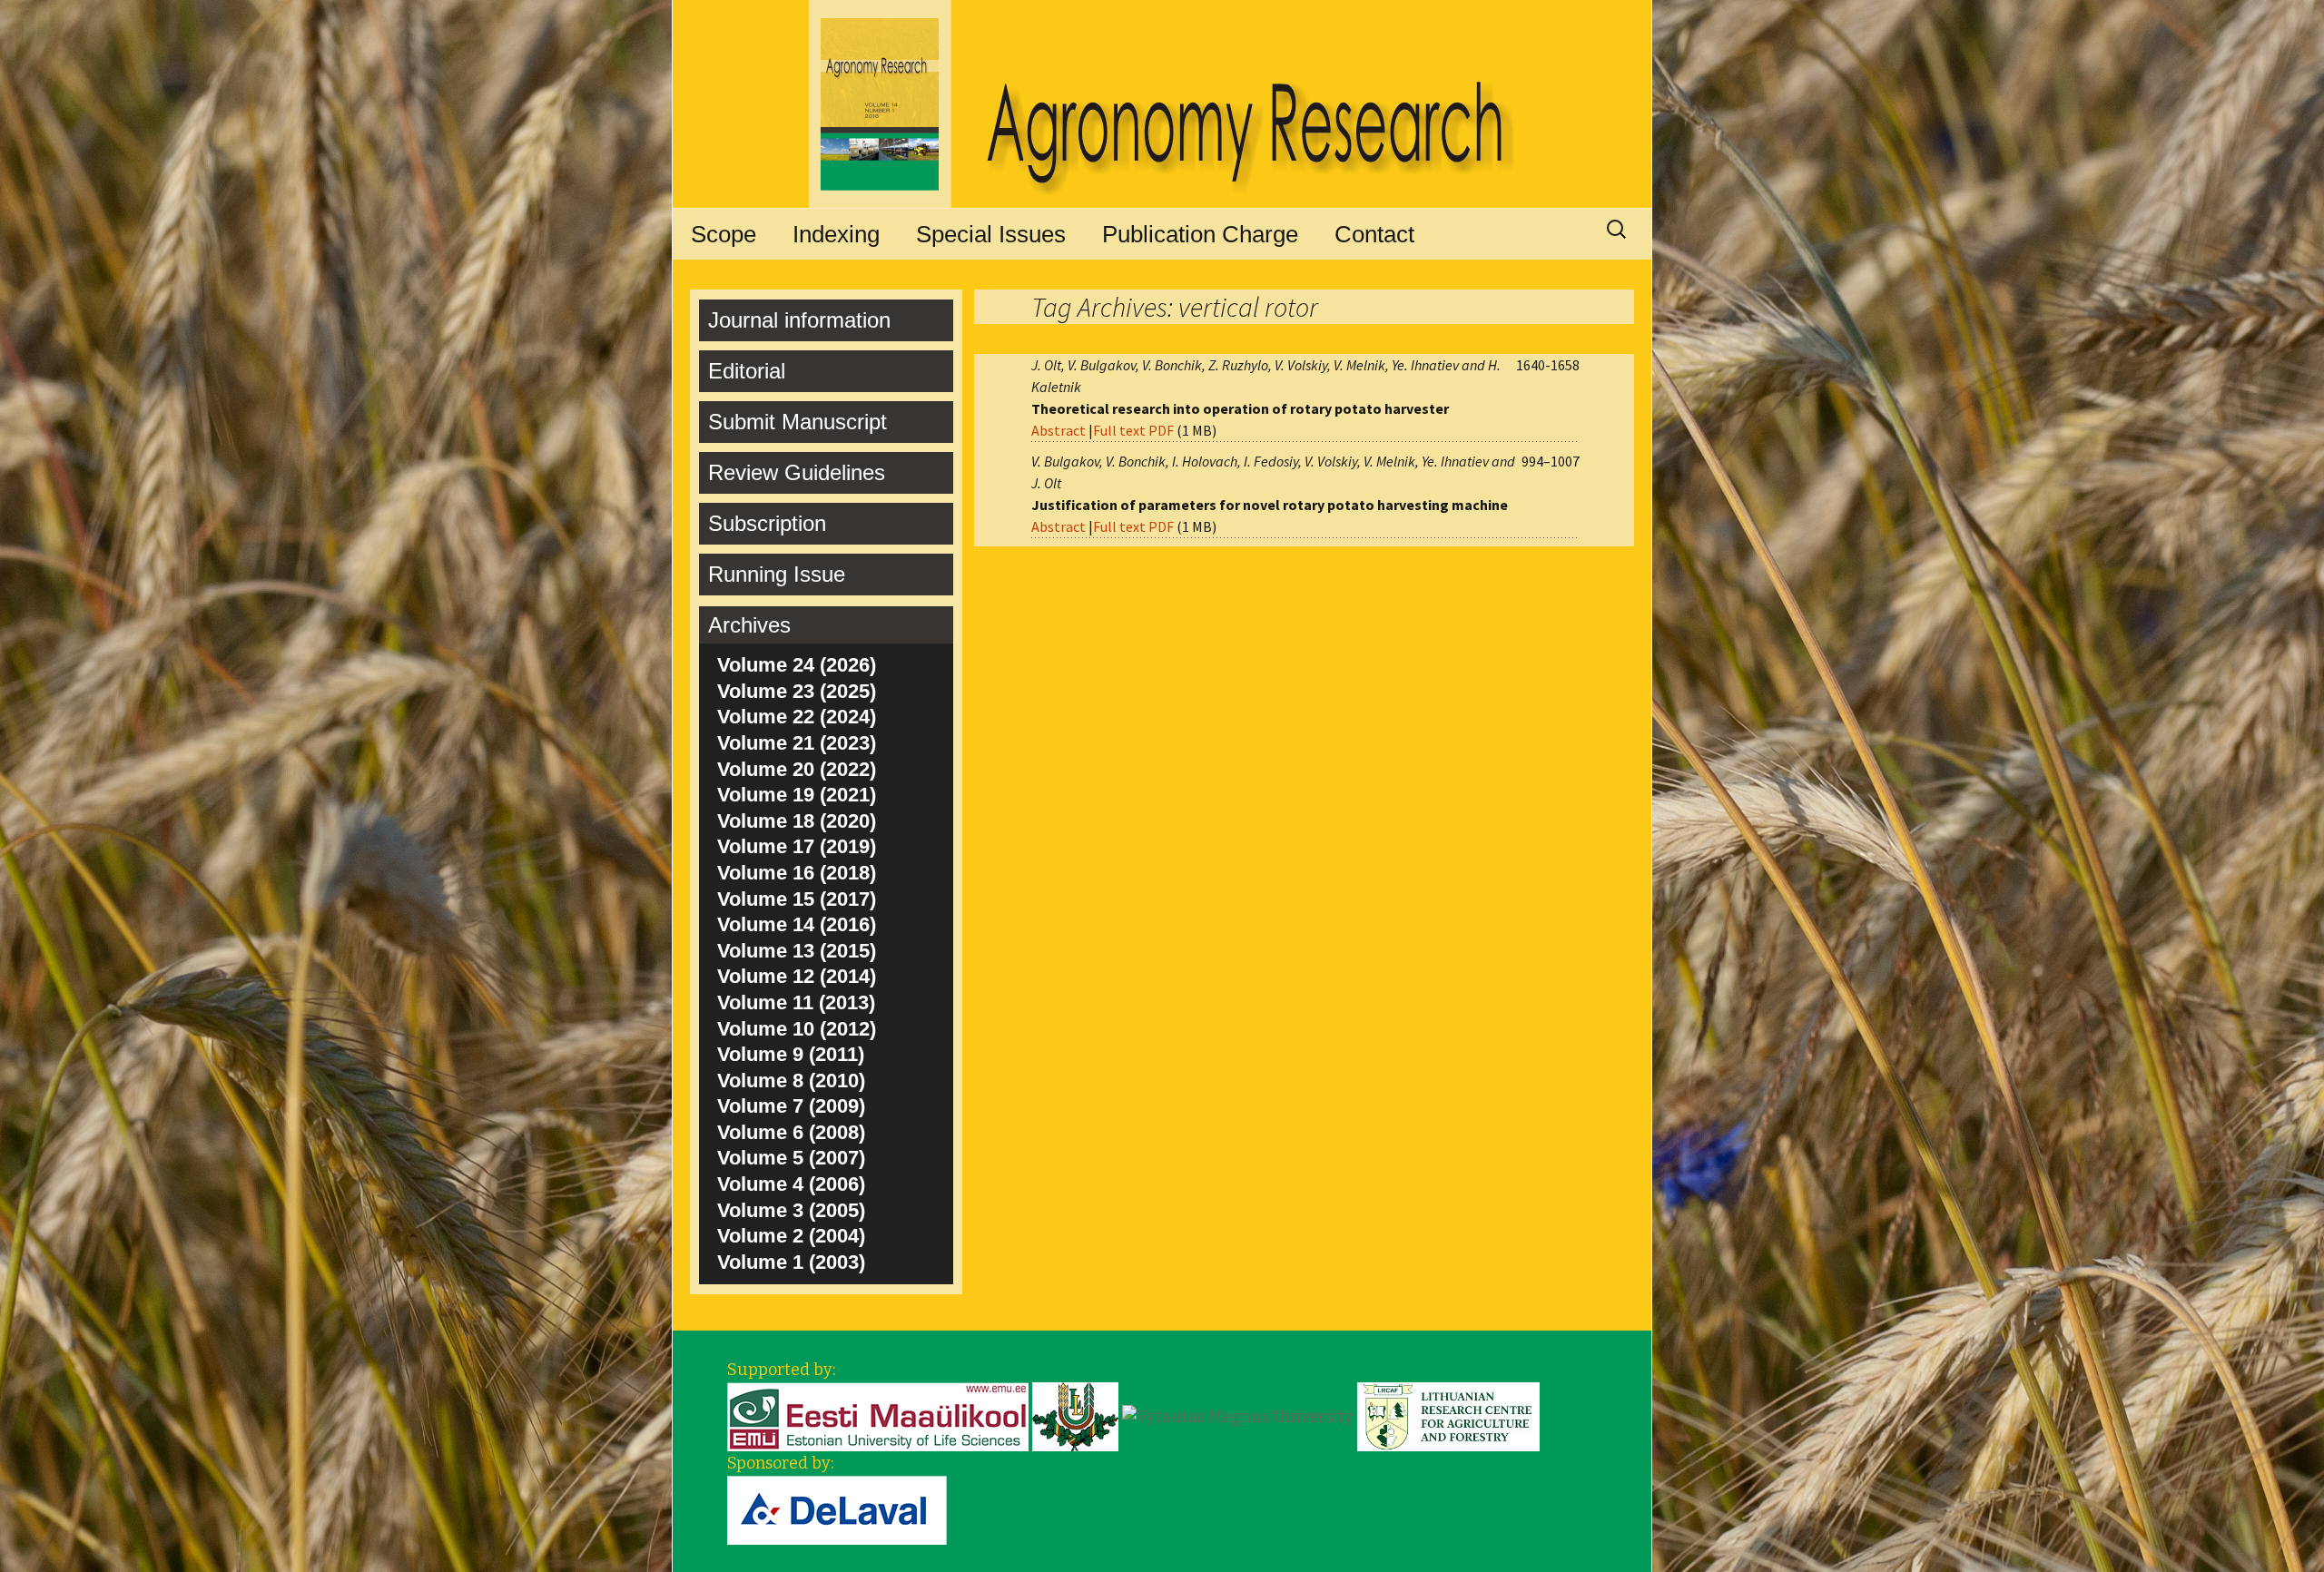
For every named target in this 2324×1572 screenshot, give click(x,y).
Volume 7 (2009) (791, 1106)
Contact (1374, 234)
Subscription (767, 523)
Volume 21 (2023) (797, 743)
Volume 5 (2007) (791, 1158)
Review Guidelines (797, 472)
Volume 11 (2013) (796, 1002)
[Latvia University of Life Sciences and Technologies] (1075, 1416)
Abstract (1059, 430)
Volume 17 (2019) (797, 846)
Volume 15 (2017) (797, 899)
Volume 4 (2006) (791, 1184)
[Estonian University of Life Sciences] (878, 1416)
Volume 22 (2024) (797, 717)
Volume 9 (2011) (791, 1054)
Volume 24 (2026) (797, 665)
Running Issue (777, 574)
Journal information (799, 320)
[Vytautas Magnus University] (1238, 1416)
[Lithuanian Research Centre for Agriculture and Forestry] (1448, 1416)
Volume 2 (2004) (791, 1236)
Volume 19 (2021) (797, 795)
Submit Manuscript (798, 422)
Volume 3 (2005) (791, 1210)
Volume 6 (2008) (791, 1132)
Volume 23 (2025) (797, 691)
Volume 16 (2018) (797, 873)
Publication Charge (1200, 234)
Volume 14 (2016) (797, 924)
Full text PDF (1133, 430)
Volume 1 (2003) (791, 1262)
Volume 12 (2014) (797, 976)
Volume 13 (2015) (797, 951)
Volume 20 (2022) (797, 769)
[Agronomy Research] (1162, 104)
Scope (724, 234)
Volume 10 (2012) (797, 1029)
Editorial (747, 371)
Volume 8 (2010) (791, 1081)
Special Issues (991, 234)
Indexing (836, 234)
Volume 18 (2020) (797, 821)
